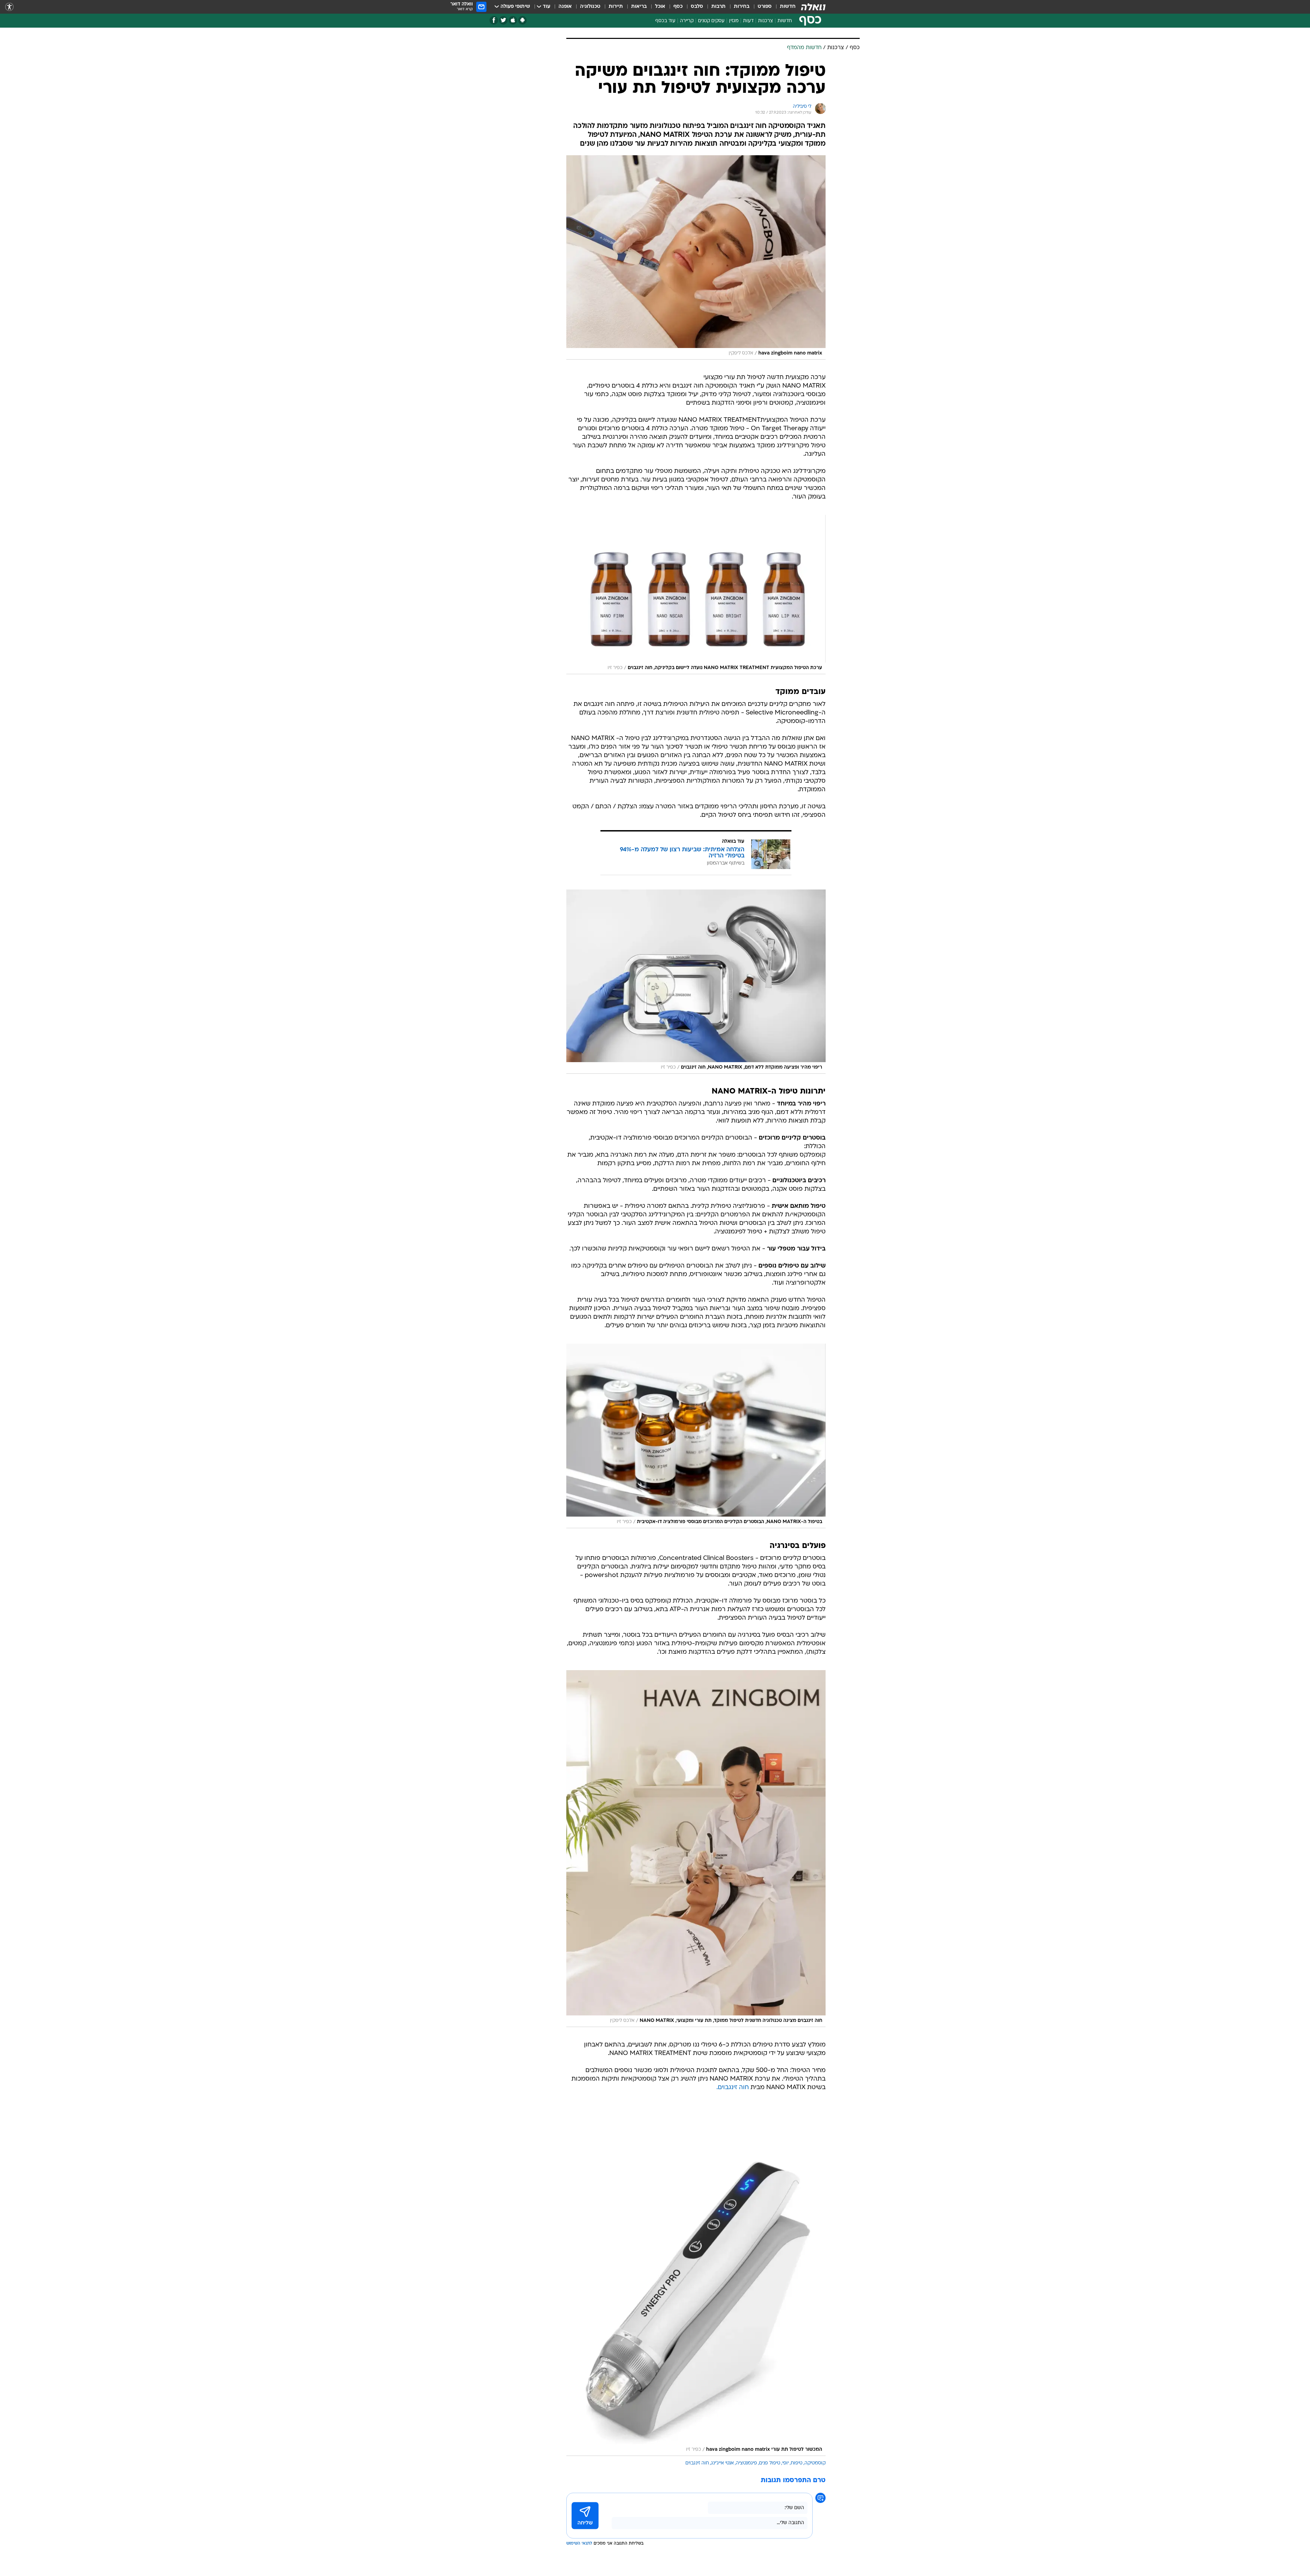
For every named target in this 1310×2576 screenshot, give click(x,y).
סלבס (697, 7)
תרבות (718, 7)
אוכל (660, 7)
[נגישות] (9, 7)
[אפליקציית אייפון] (513, 20)
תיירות (616, 7)
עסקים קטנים (711, 21)
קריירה (687, 21)
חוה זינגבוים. (733, 2088)
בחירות (742, 7)
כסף (678, 7)
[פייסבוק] (494, 20)
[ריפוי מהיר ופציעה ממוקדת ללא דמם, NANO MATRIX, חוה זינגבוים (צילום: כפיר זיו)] (696, 982)
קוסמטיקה (815, 2463)
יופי (785, 2463)
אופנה (565, 7)
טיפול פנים (770, 2463)
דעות (748, 21)
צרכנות (766, 21)
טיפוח (797, 2463)
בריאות (639, 7)
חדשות (788, 7)
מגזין (734, 21)
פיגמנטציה (746, 2463)
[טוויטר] (503, 20)
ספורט (765, 7)
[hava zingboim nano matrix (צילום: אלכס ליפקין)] (696, 257)
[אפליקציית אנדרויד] (522, 20)
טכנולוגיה (590, 7)
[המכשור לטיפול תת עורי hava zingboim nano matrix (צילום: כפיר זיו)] (696, 2281)
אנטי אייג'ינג (722, 2463)
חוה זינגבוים (697, 2463)
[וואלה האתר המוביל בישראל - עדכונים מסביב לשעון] (813, 7)
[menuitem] (784, 7)
